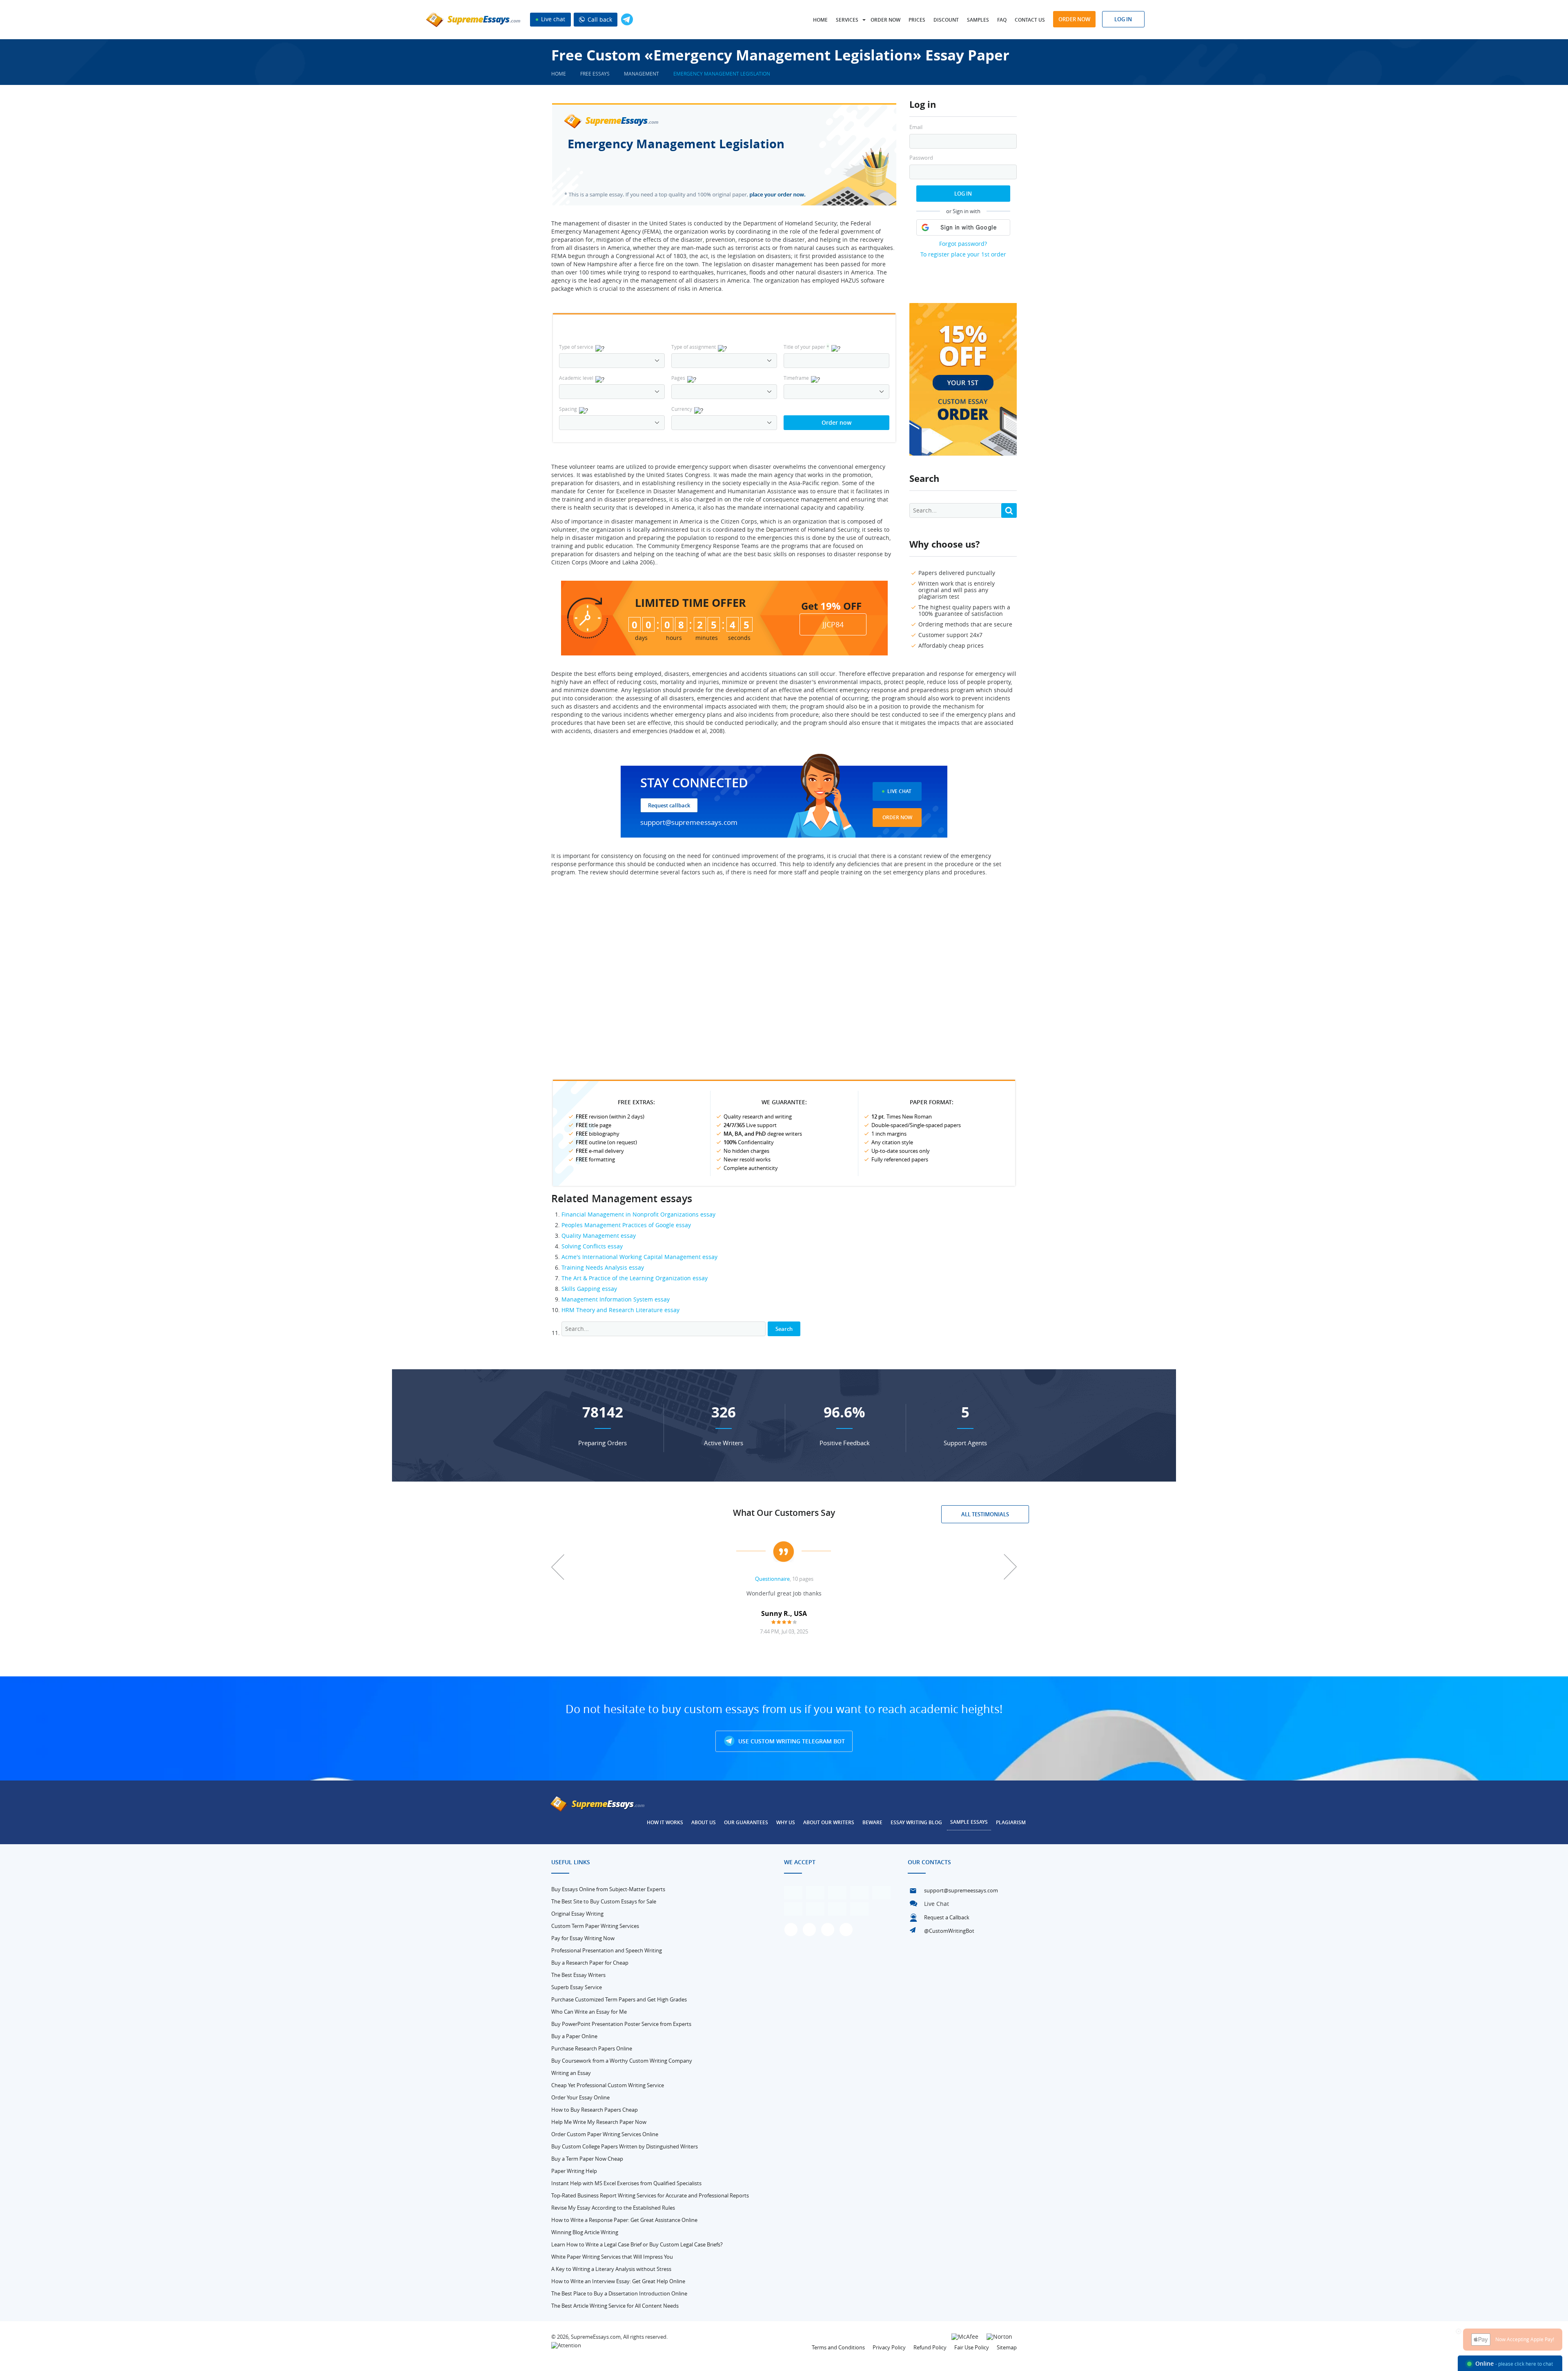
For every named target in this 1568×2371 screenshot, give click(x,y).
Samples (978, 20)
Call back (599, 19)
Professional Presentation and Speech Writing (607, 1950)
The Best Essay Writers (578, 1975)
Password (921, 158)
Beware (872, 1822)
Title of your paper (806, 347)
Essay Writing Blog (916, 1822)
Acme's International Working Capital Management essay (639, 1257)
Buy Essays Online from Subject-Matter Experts (608, 1889)
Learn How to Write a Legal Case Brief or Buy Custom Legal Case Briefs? (637, 2244)
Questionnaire (772, 1579)
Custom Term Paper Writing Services (595, 1926)
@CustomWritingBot (949, 1931)
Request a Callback (947, 1917)
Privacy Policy (889, 2347)
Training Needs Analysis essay (603, 1267)
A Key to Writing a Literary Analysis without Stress (611, 2269)
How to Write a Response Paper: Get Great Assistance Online (624, 2220)
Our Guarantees (746, 1822)
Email (916, 127)
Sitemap (1007, 2347)
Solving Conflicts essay (592, 1246)
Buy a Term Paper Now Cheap (587, 2159)
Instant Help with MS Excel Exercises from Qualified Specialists (626, 2183)
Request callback (669, 805)
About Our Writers (829, 1822)
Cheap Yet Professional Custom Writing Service (608, 2085)
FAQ (1002, 20)
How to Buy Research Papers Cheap (595, 2110)
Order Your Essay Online (580, 2097)
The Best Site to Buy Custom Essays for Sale (604, 1901)
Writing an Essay (571, 2073)
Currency (682, 409)
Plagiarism (1011, 1822)
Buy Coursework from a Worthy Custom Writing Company (622, 2061)
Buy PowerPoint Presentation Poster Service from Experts (621, 2024)
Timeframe (796, 378)
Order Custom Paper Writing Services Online (605, 2134)
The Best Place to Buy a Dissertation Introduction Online (619, 2293)
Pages (678, 378)
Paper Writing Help (574, 2171)
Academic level (576, 378)
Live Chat (899, 791)
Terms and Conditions (838, 2347)
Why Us (786, 1822)
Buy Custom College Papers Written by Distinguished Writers (625, 2146)
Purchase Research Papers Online (592, 2048)
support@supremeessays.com (689, 822)
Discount (946, 20)
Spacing (568, 409)
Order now (885, 20)
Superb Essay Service (577, 1987)
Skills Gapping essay (589, 1289)
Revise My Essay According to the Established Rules (613, 2208)
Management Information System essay (616, 1299)
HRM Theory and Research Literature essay (620, 1310)
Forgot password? (963, 244)
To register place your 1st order (963, 254)
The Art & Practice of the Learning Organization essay (635, 1278)
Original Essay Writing (577, 1914)
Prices (917, 20)
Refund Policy (930, 2347)
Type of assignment (694, 347)
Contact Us (1030, 20)
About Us (704, 1822)
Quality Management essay (599, 1236)
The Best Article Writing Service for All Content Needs (615, 2306)
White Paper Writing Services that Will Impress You (612, 2257)
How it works (665, 1822)
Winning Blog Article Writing (585, 2232)
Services (847, 20)
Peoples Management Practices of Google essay (626, 1225)
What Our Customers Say (784, 1513)
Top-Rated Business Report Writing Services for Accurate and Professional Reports (650, 2195)
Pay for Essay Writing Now (583, 1938)
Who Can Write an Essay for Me (589, 2012)
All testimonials (985, 1514)
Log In (963, 194)
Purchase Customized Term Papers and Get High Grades (619, 1999)
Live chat (552, 19)
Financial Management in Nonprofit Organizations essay (638, 1214)
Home (820, 20)
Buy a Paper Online (574, 2036)
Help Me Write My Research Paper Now (599, 2122)
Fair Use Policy (972, 2347)
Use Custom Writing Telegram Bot (791, 1741)
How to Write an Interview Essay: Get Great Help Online (618, 2281)
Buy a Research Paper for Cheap (590, 1963)
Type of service (576, 347)
